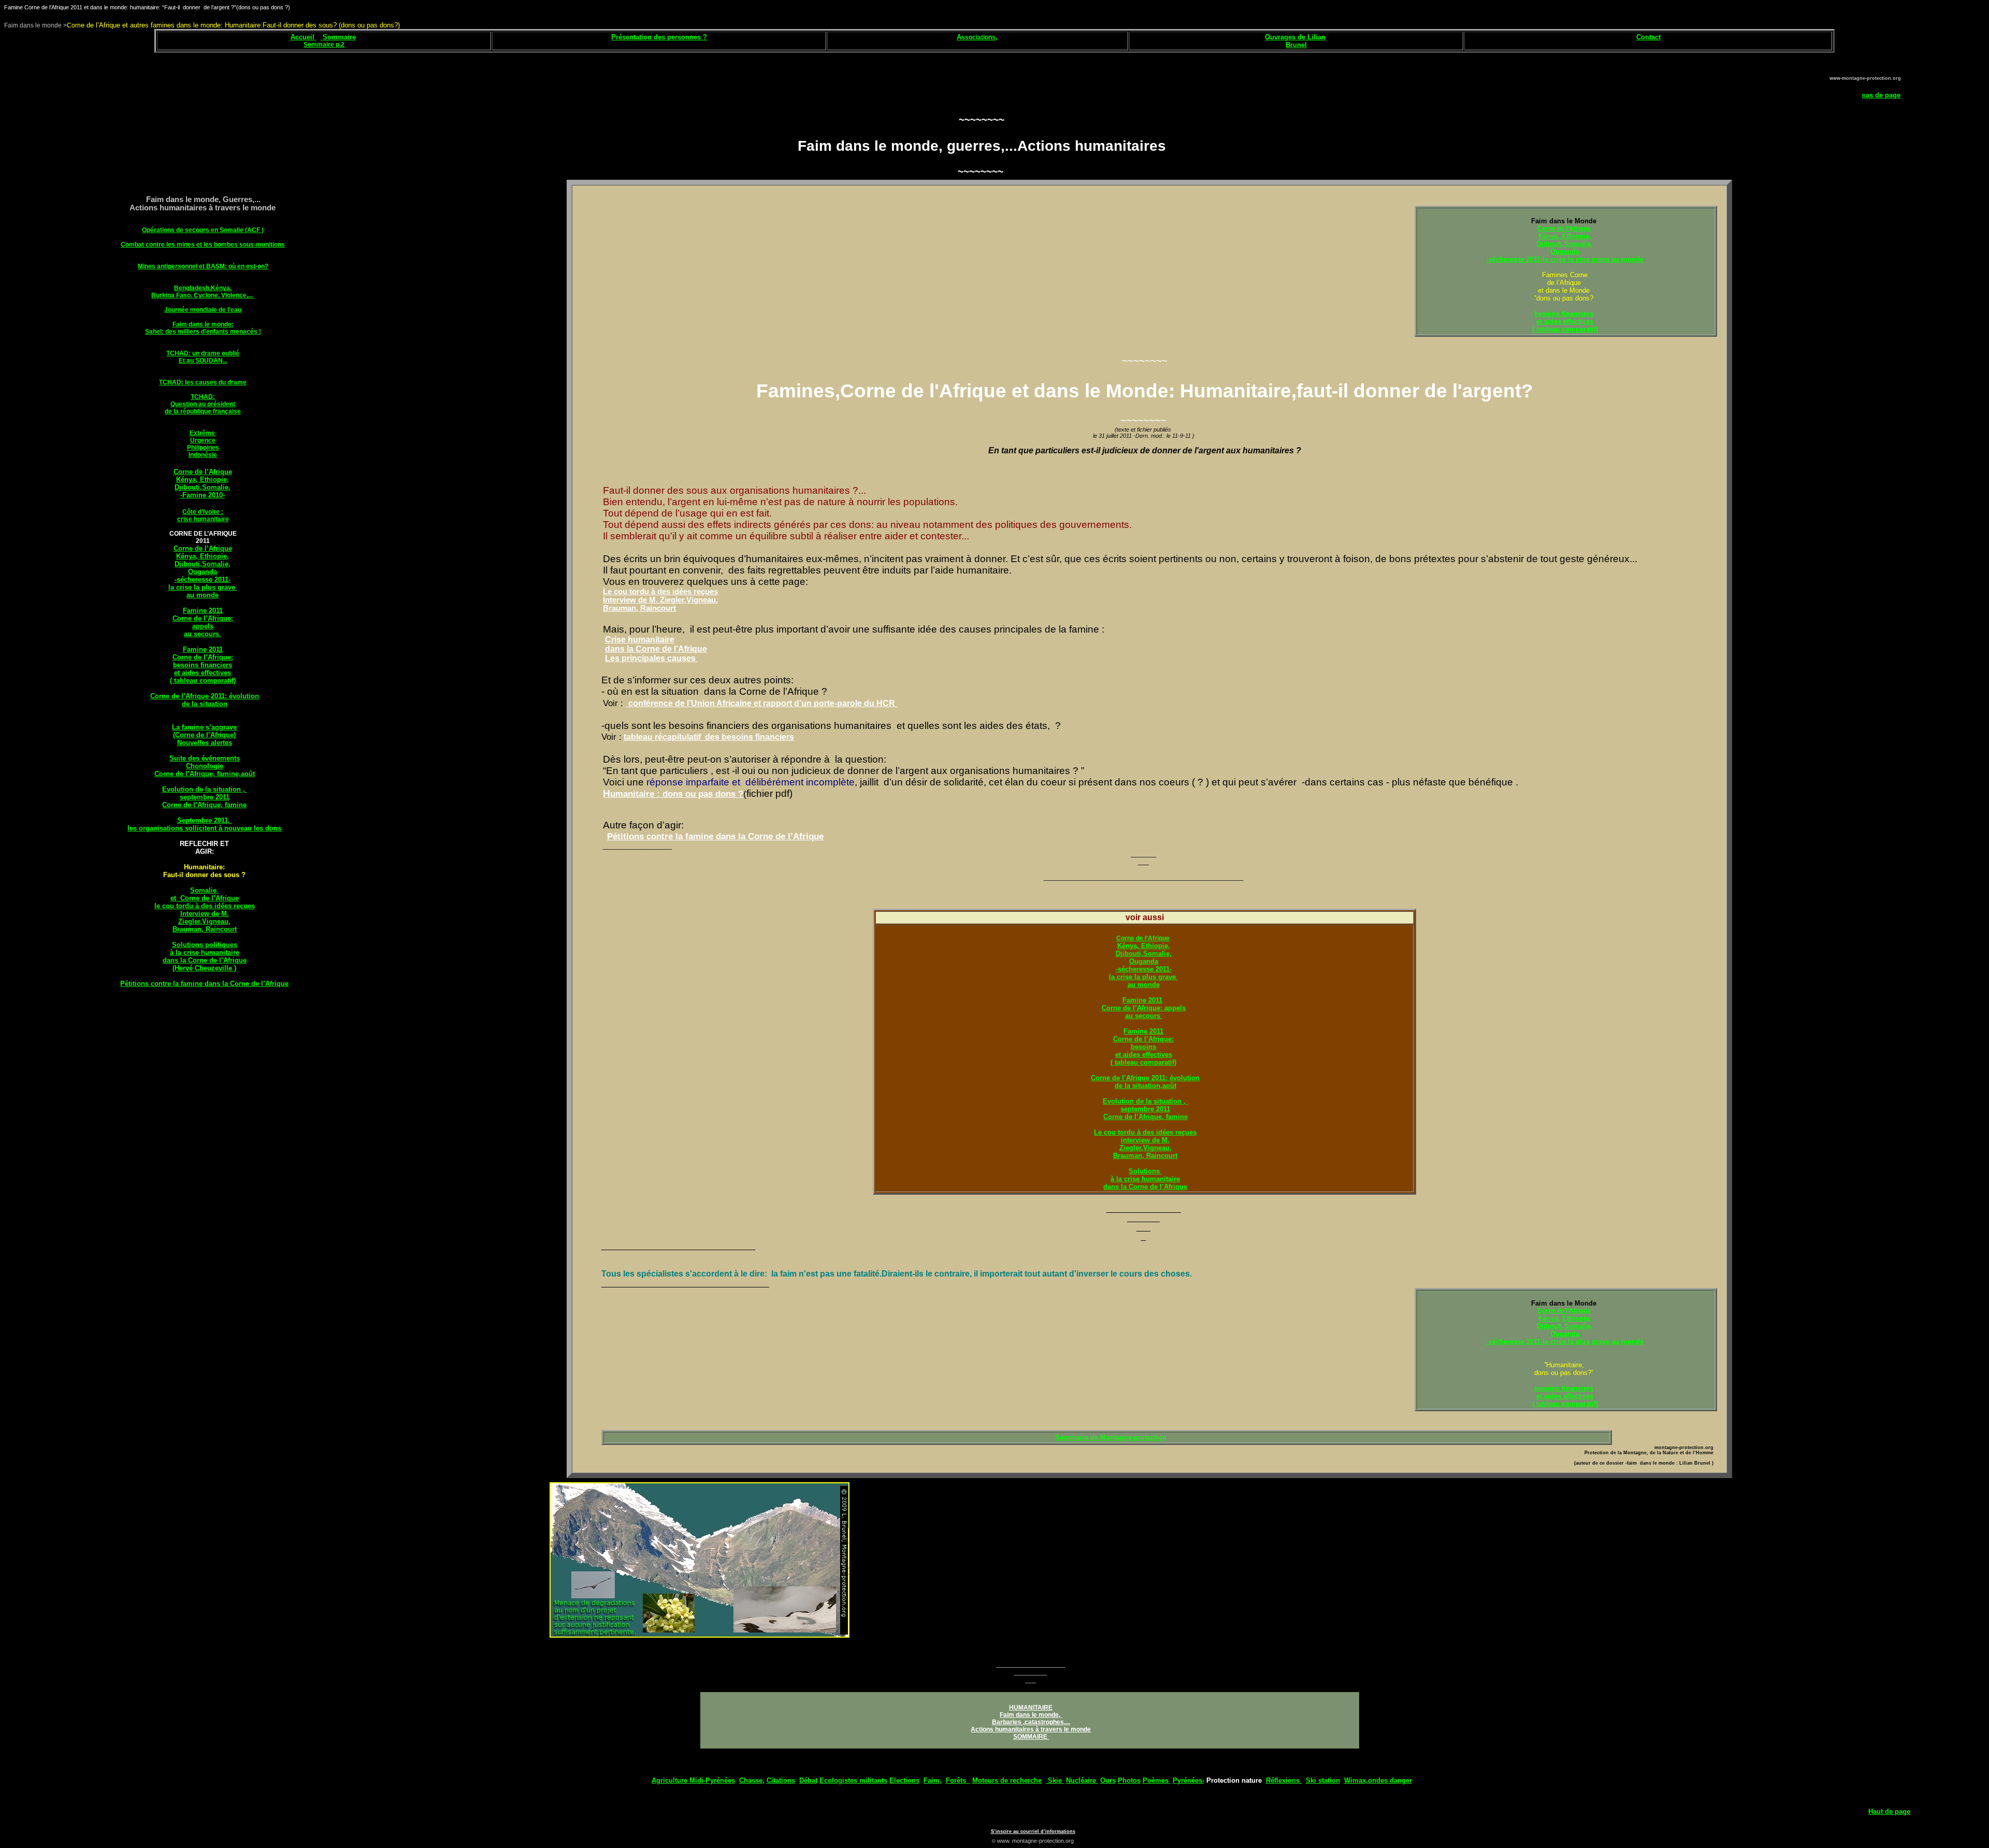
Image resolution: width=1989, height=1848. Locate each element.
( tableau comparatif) (203, 681)
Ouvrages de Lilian (1295, 37)
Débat (808, 1780)
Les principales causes (651, 658)
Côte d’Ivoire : (203, 512)
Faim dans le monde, (1031, 1715)
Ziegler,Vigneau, (204, 921)
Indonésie (203, 455)
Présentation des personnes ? (659, 37)
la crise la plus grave (203, 587)
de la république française (203, 411)
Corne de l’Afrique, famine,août (205, 774)
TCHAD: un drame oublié (203, 353)
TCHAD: (203, 397)
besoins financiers (203, 665)
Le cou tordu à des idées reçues (660, 592)
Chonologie (205, 766)
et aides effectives (203, 673)
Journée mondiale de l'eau (203, 310)
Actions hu (986, 1729)
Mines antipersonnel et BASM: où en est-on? (203, 266)
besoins (1143, 1047)
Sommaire (338, 37)
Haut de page (1889, 1811)
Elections (904, 1780)
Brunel (1296, 45)
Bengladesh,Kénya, (203, 288)
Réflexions (1284, 1780)
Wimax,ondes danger (1378, 1780)
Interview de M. (205, 914)
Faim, (933, 1780)
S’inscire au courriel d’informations (1033, 1831)
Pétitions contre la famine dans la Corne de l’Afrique (204, 984)
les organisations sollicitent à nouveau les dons (204, 828)
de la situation (205, 704)
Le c (1101, 1132)
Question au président (203, 404)
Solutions (1145, 1171)
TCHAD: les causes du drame (203, 382)
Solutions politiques (205, 945)
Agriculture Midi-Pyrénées (693, 1780)
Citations (781, 1780)
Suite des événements (205, 758)
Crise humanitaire (640, 640)
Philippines (203, 448)
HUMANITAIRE (1031, 1708)
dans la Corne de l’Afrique (205, 960)
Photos (1129, 1780)
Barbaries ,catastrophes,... (1031, 1722)
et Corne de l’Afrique (205, 898)
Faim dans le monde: (203, 324)
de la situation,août (1145, 1086)
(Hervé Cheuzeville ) (204, 968)
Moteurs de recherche (1007, 1780)
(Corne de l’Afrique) (204, 735)
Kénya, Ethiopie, (203, 479)
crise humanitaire (203, 519)
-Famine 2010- (203, 495)
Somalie (204, 890)
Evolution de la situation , (205, 789)
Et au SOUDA (198, 361)
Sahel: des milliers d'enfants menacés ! (203, 332)
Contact (1648, 37)
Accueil (302, 37)
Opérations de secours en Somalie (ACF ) (203, 230)
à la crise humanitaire (205, 952)
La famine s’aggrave (204, 727)
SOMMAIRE (1030, 1737)
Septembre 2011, (205, 820)
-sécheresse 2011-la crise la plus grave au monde (1565, 259)
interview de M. (1145, 1140)
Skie (1055, 1780)
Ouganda (203, 572)
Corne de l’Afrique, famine (204, 805)
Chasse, (752, 1780)
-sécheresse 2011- (203, 579)
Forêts (958, 1780)
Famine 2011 (203, 611)
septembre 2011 (205, 797)
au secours (203, 634)
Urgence (203, 440)
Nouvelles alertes (205, 743)
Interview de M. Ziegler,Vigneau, (660, 600)
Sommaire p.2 (324, 45)
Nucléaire (1082, 1780)
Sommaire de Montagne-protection (1111, 1437)
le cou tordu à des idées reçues (205, 906)
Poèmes (1157, 1780)
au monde (203, 595)
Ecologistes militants (853, 1780)
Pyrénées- (1188, 1780)
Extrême (203, 433)
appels (203, 626)
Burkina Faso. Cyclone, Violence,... (203, 295)
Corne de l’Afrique (203, 472)
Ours (1108, 1780)
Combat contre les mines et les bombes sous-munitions (203, 245)
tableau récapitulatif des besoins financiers (709, 737)
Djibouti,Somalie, (203, 487)
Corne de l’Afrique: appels (1144, 1008)
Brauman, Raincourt (205, 929)
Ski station (1323, 1780)
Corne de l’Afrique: (203, 618)
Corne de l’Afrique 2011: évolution (205, 696)
